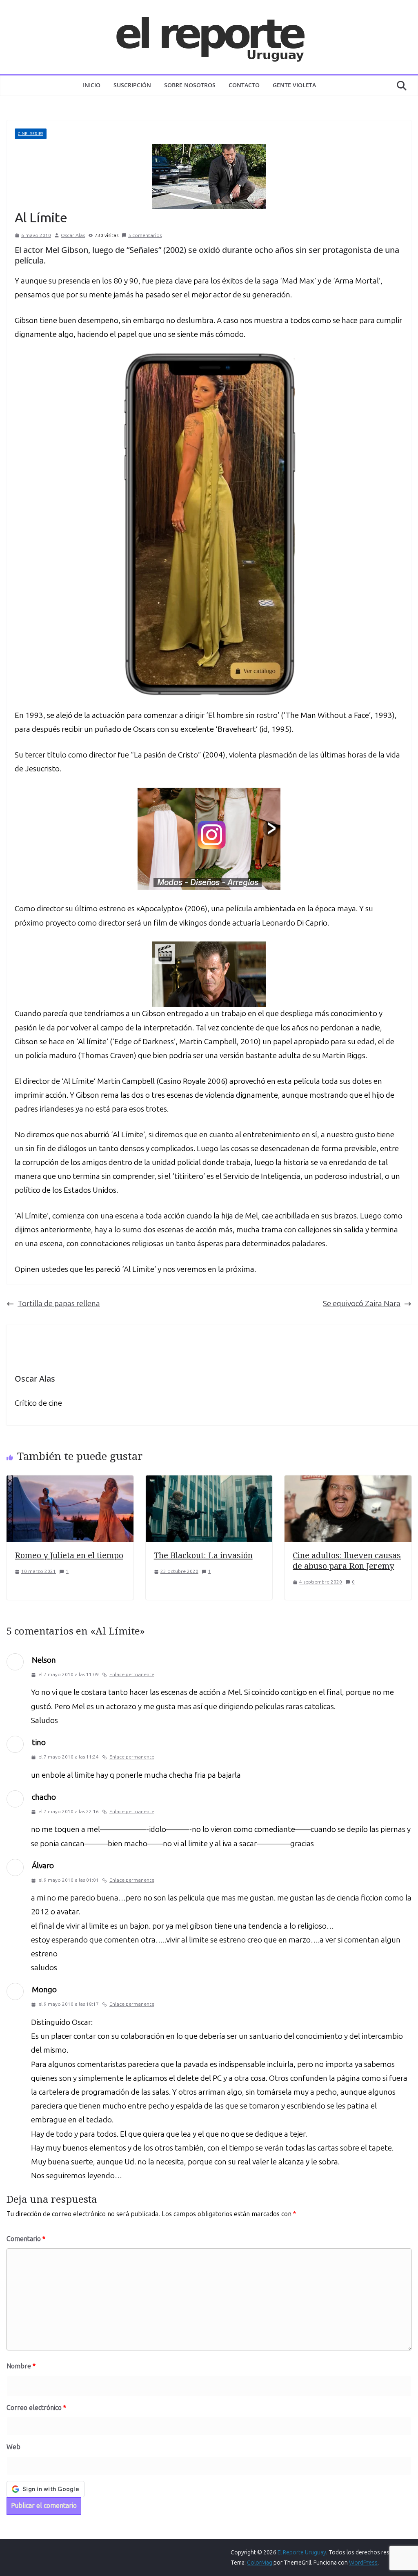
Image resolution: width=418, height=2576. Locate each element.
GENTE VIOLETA (294, 85)
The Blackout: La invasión (203, 1555)
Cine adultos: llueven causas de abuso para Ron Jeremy (347, 1560)
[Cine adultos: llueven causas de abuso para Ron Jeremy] (348, 1482)
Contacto (244, 85)
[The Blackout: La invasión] (209, 1482)
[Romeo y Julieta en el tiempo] (70, 1482)
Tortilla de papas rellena (59, 1304)
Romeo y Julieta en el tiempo (69, 1555)
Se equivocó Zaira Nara (362, 1304)
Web (13, 2447)
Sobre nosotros (190, 85)
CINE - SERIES (31, 134)
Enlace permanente (132, 1675)
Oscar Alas (73, 235)
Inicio (92, 85)
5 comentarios (145, 235)
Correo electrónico (36, 2408)
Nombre (21, 2366)
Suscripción (132, 85)
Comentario (26, 2239)
